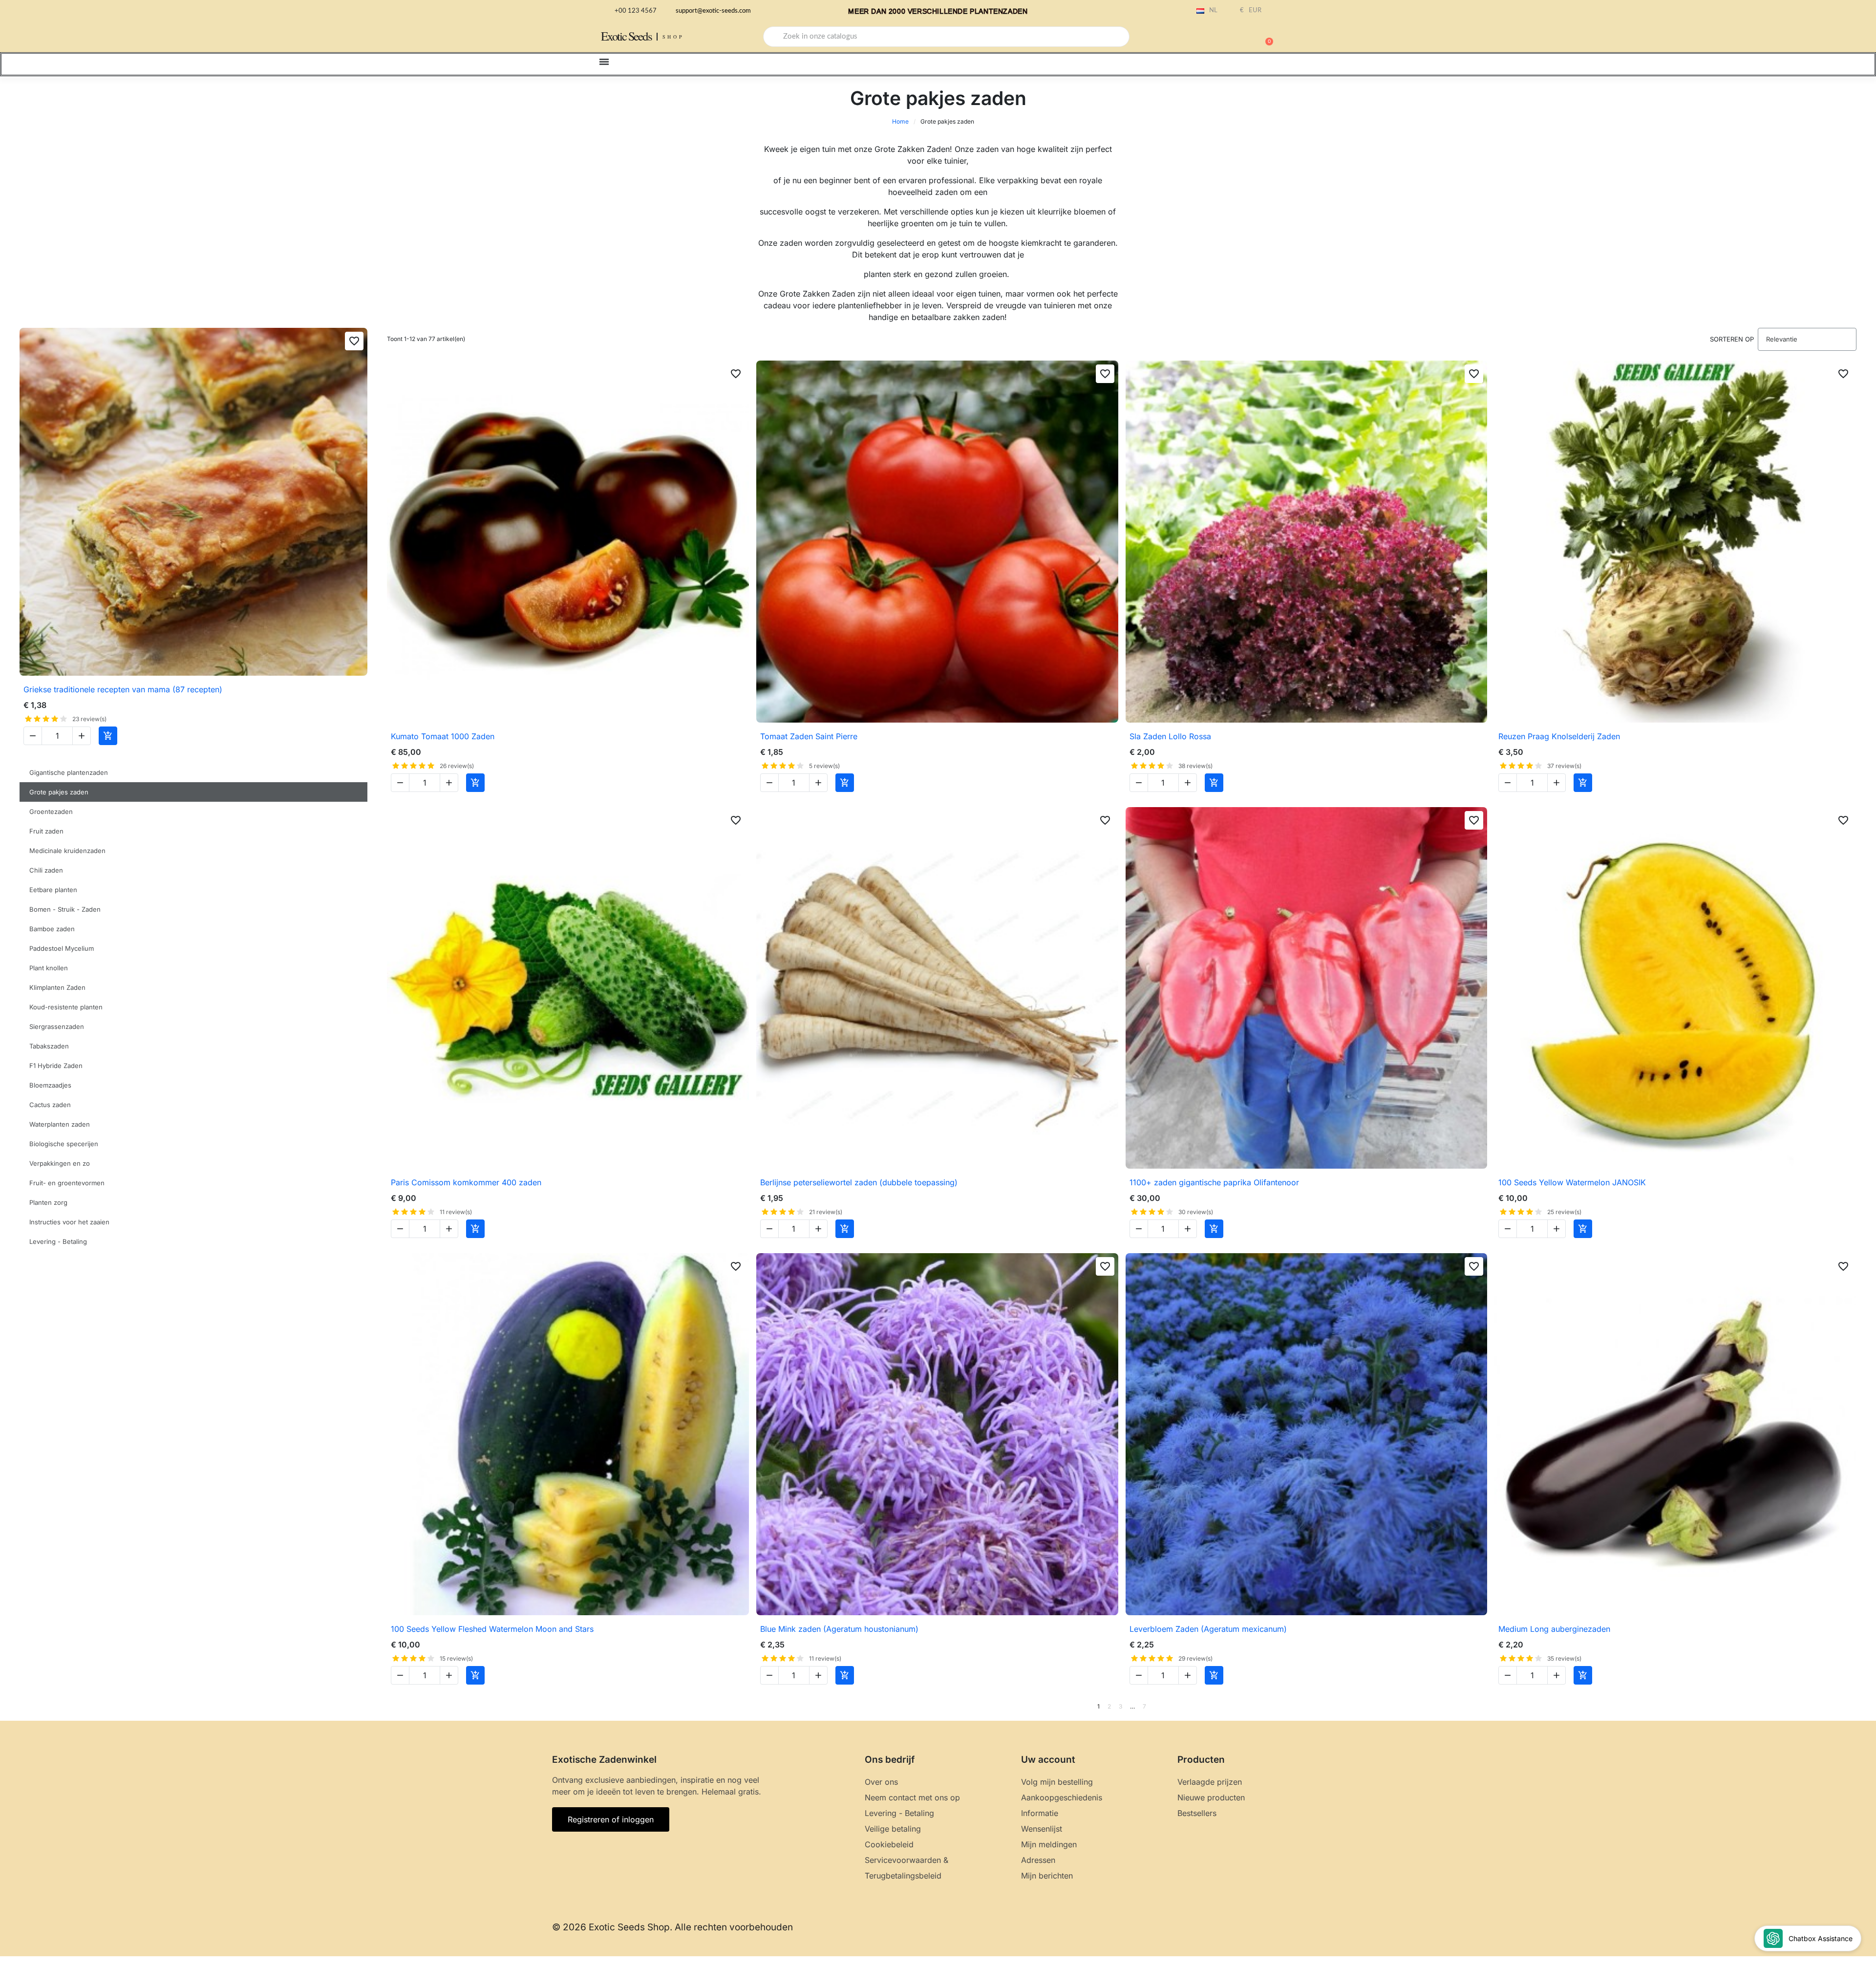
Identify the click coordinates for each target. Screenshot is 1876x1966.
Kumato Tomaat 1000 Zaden (443, 736)
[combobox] (946, 37)
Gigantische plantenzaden (69, 772)
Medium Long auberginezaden (1554, 1629)
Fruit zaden (46, 831)
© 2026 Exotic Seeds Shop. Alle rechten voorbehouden (672, 1927)
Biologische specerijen (64, 1144)
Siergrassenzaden (57, 1026)
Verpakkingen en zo (60, 1163)
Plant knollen (49, 968)
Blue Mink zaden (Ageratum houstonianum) (839, 1629)
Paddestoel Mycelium (62, 948)
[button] (1265, 37)
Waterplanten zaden (60, 1124)
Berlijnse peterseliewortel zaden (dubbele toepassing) (859, 1182)
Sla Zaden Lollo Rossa (1170, 736)
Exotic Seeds (626, 36)
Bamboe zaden (52, 929)
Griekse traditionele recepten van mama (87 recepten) (123, 689)
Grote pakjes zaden (59, 792)
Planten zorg (48, 1202)
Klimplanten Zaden (57, 987)
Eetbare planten (53, 890)
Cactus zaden (50, 1105)
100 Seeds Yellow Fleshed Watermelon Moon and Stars (492, 1629)
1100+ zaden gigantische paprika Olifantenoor (1214, 1182)
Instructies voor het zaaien (69, 1222)
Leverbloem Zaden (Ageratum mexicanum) (1208, 1629)
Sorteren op (1732, 339)
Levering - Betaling (58, 1241)
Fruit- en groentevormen (67, 1183)
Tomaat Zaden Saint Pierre (809, 736)
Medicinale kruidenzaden (67, 851)
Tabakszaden (49, 1046)
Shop (673, 37)
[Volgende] (1853, 1707)
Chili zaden (46, 870)
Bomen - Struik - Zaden (65, 909)
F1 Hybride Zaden (56, 1066)
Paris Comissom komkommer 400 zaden (466, 1182)
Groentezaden (51, 812)
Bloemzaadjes (50, 1085)
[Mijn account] (1231, 38)
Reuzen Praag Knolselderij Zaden (1559, 736)
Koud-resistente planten (66, 1007)
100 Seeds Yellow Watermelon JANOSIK (1572, 1182)
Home (900, 121)
